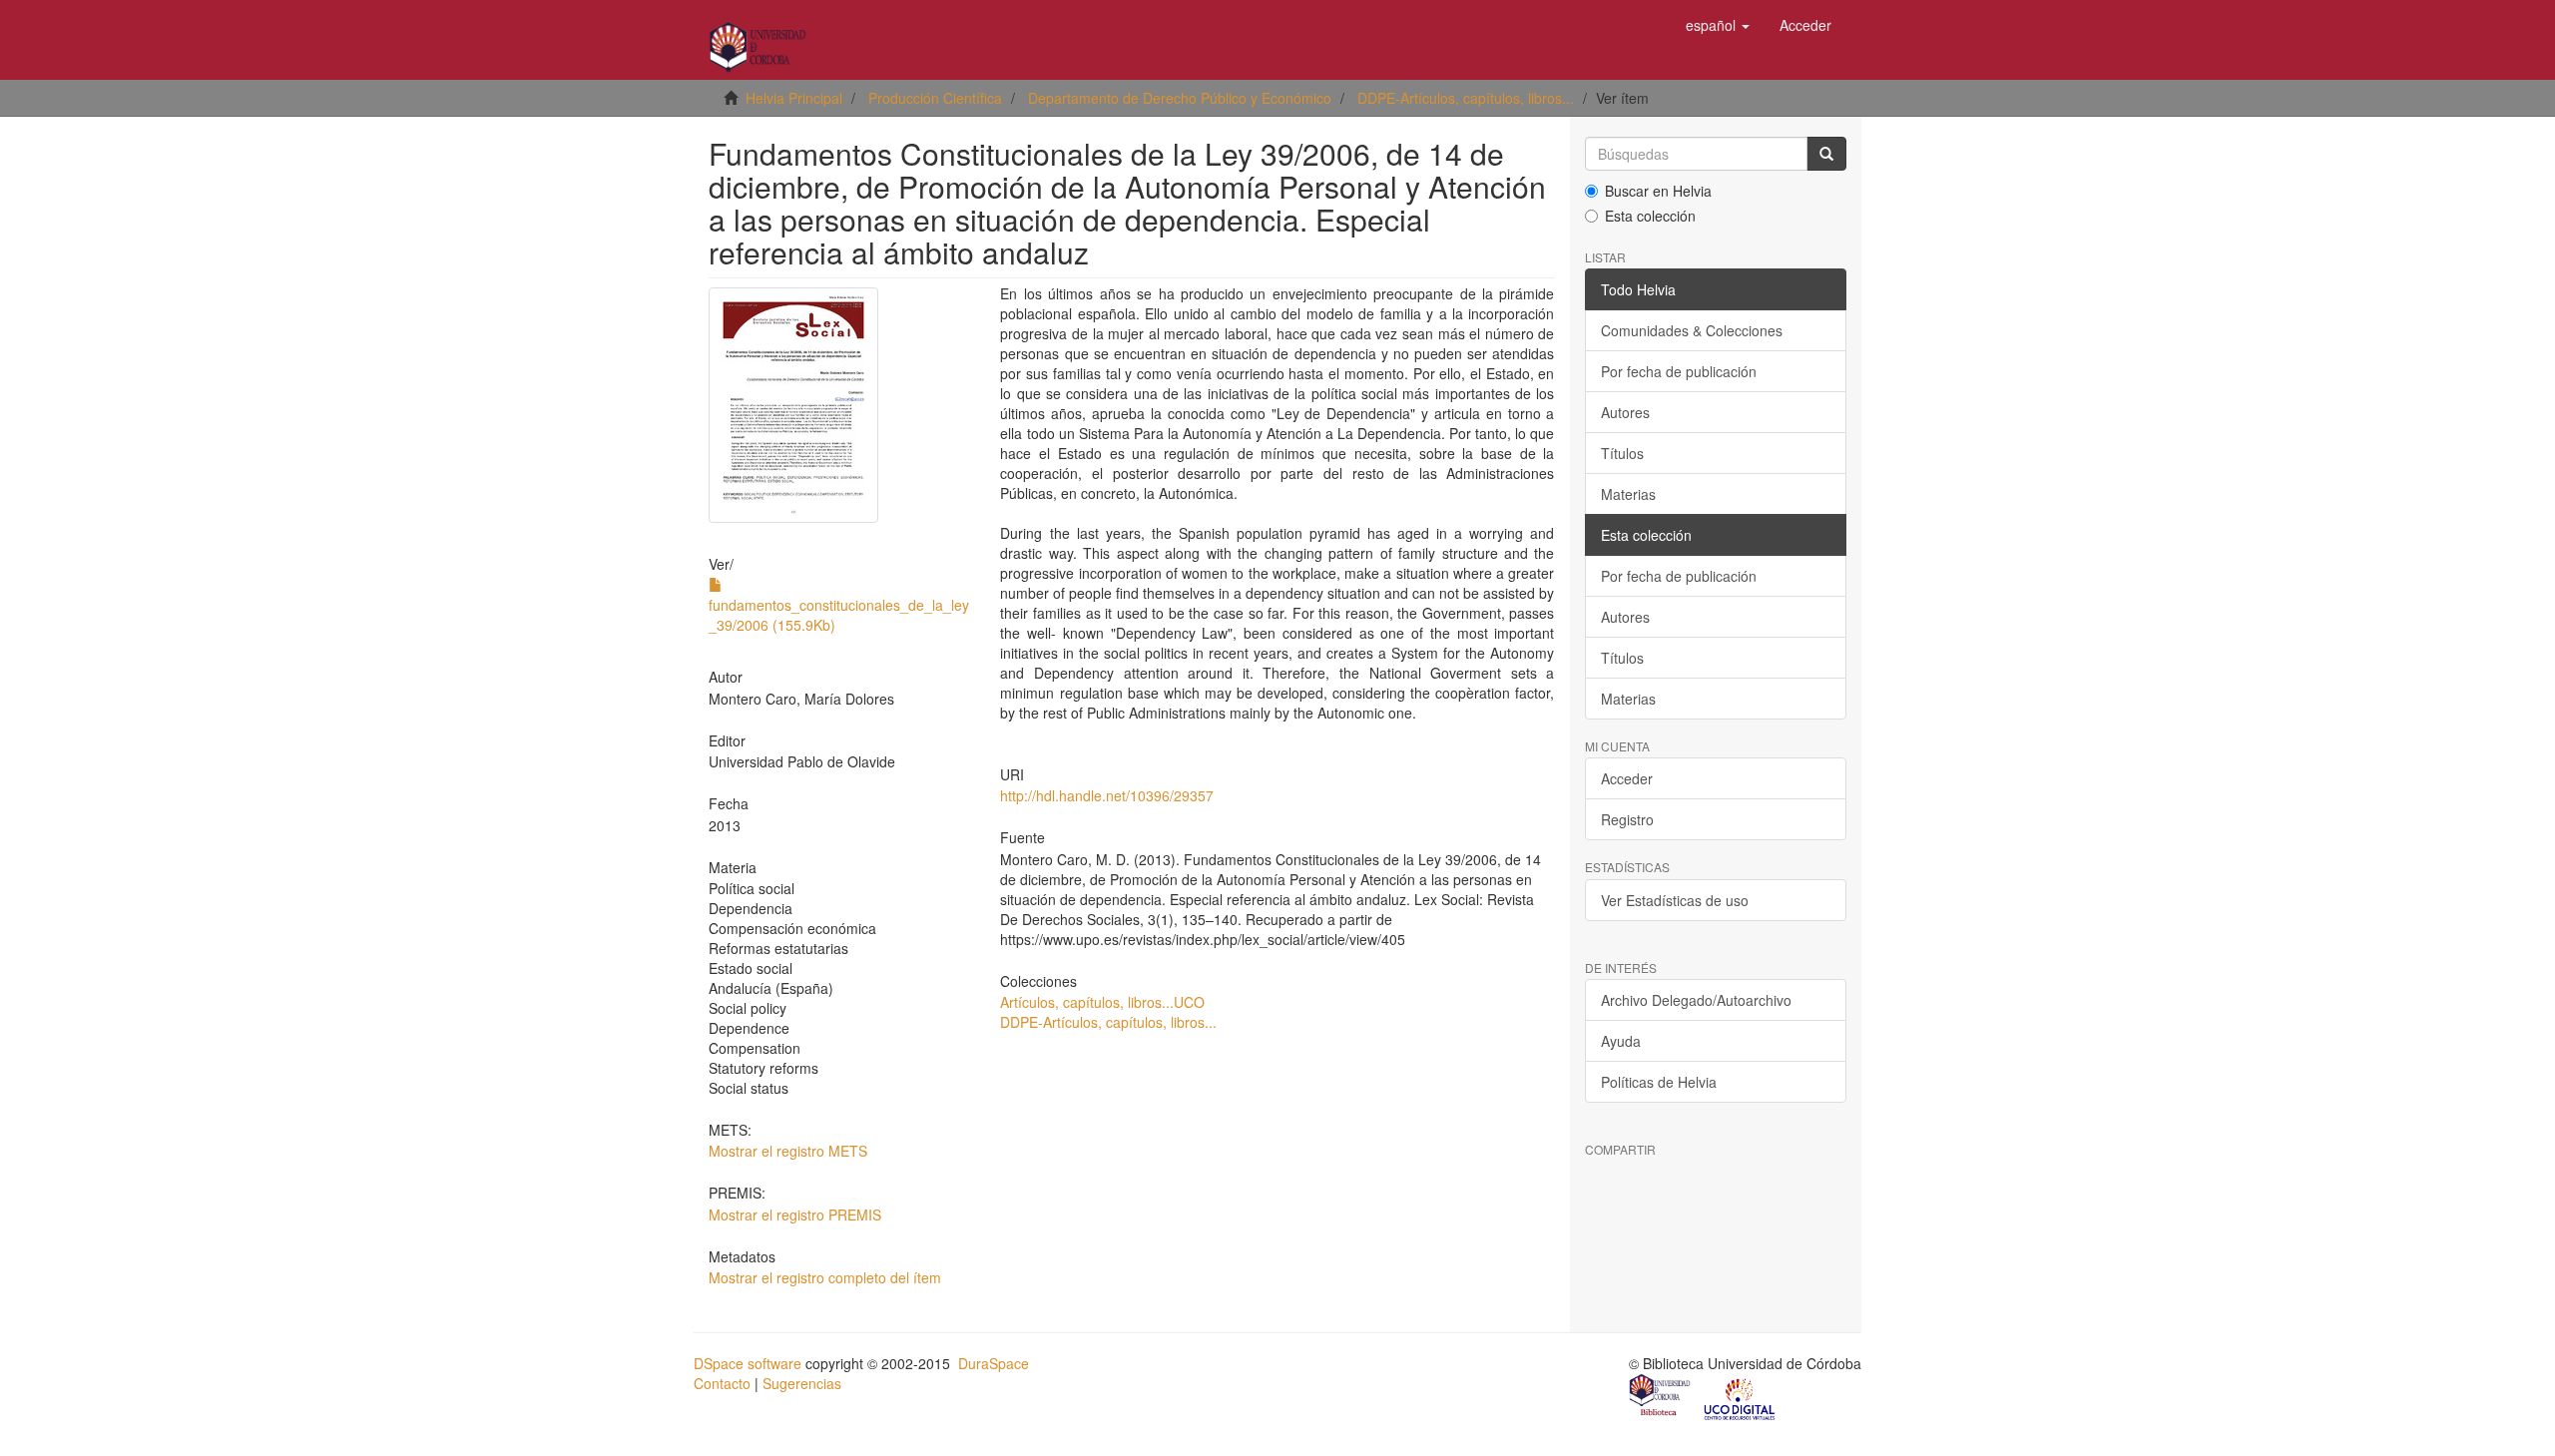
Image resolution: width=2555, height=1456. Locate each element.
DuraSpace (994, 1363)
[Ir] (1826, 154)
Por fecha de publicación (1679, 371)
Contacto (722, 1383)
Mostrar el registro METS (788, 1151)
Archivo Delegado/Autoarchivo (1696, 1000)
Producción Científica (935, 98)
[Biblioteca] (1661, 1397)
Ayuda (1621, 1041)
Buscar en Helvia (1658, 191)
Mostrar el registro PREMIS (795, 1214)
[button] (1718, 25)
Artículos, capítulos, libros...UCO (1102, 1002)
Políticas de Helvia (1659, 1082)
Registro (1627, 819)
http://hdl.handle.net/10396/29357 (1107, 795)
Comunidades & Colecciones (1692, 330)
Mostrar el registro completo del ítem (825, 1277)
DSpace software (748, 1363)
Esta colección (1650, 216)
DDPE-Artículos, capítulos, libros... (1466, 98)
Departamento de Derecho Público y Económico (1180, 98)
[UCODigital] (1741, 1397)
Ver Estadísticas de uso (1675, 900)
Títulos (1622, 453)
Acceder (1627, 778)
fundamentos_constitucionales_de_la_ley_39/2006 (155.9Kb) (839, 615)
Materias (1628, 494)
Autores (1625, 412)
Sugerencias (802, 1383)
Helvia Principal (794, 98)
